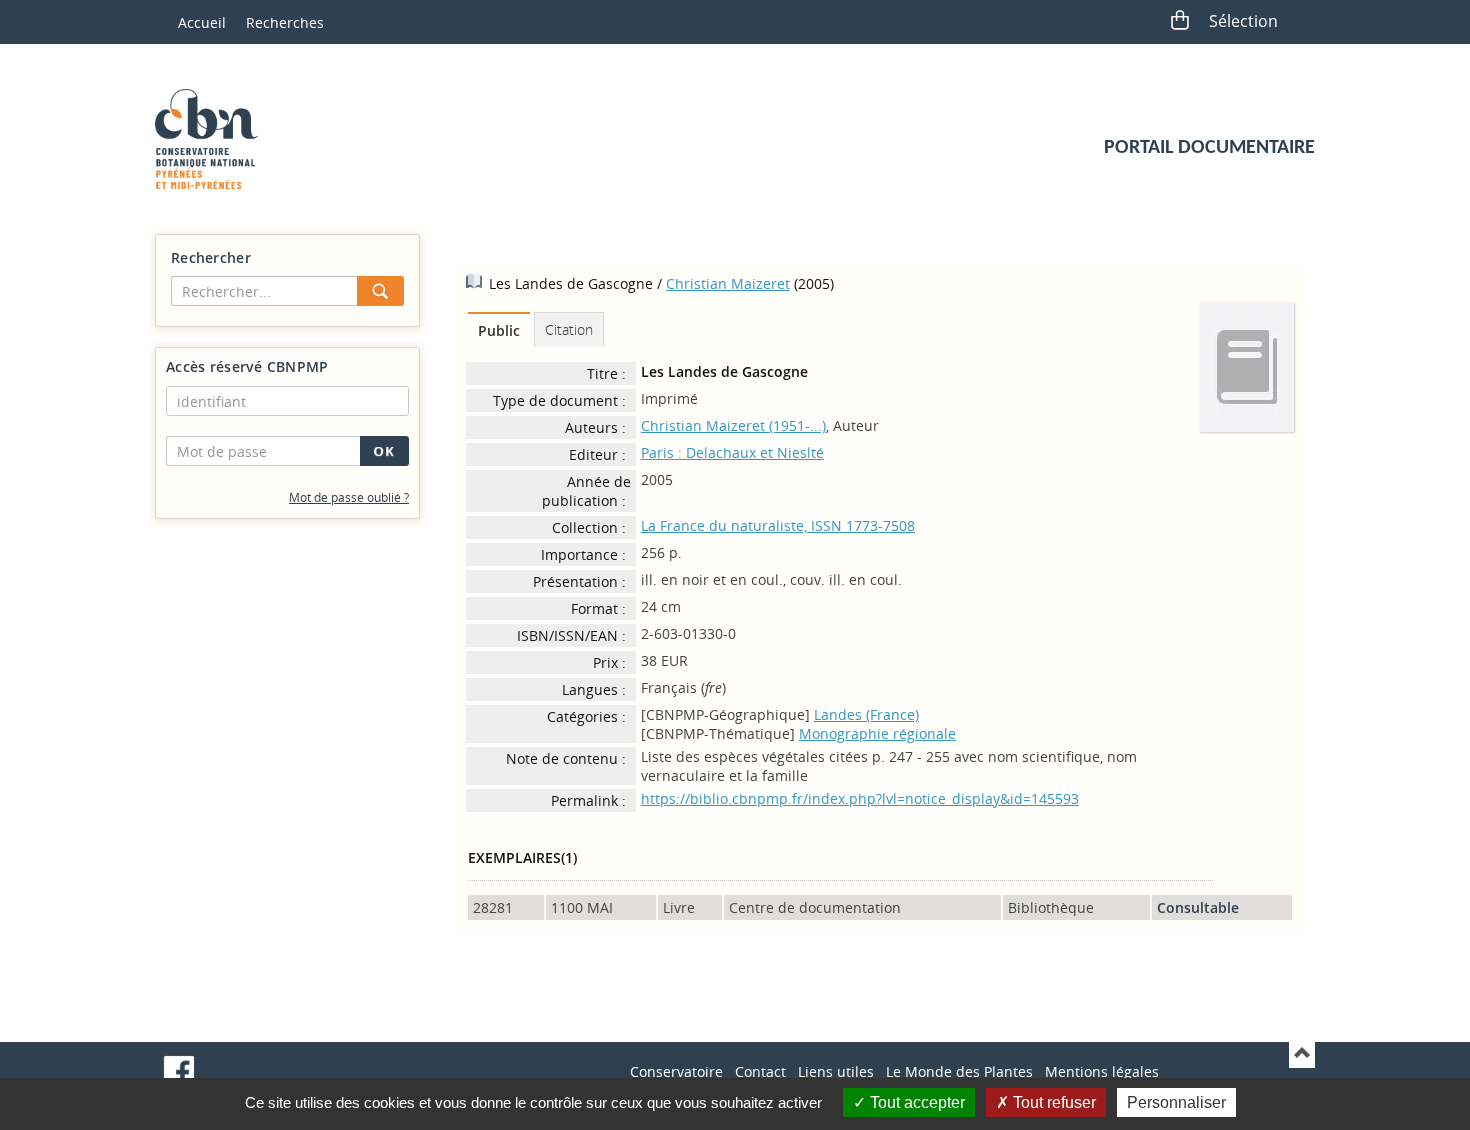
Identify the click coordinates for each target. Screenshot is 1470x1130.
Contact (760, 1071)
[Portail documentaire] (214, 139)
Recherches (285, 22)
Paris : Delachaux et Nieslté (732, 452)
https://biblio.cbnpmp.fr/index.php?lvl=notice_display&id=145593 (860, 798)
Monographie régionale (877, 733)
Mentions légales (1102, 1071)
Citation (569, 329)
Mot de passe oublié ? (349, 497)
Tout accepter (915, 1102)
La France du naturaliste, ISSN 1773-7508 (778, 525)
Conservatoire (676, 1071)
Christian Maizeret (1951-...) (733, 425)
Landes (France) (866, 714)
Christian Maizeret (728, 283)
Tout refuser (1052, 1102)
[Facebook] (179, 1071)
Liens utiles (836, 1071)
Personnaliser (1176, 1102)
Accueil (202, 22)
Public (499, 330)
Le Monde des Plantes (959, 1071)
